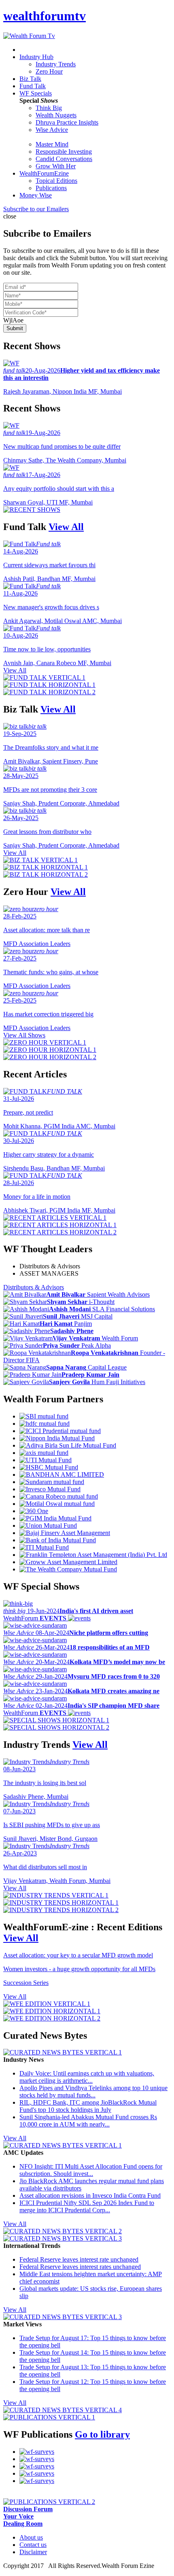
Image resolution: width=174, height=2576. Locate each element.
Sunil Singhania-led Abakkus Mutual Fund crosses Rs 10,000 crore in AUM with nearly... (88, 2121)
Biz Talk (30, 79)
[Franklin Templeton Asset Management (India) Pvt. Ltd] (93, 1555)
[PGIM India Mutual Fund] (55, 1518)
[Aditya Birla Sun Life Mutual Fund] (68, 1445)
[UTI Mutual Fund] (46, 1460)
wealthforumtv (45, 16)
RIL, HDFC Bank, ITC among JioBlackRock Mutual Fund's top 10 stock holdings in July (88, 2106)
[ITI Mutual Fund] (44, 1547)
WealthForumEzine (44, 173)
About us (31, 2537)
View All (66, 527)
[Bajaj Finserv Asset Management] (65, 1533)
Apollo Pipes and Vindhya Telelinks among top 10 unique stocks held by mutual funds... (93, 2092)
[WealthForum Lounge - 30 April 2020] (37, 2473)
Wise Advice (52, 130)
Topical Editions (56, 181)
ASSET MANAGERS (49, 1273)
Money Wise (36, 195)
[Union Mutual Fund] (48, 1525)
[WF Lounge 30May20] (37, 2459)
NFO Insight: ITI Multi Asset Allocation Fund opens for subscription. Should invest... (91, 2170)
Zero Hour (49, 71)
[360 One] (34, 1511)
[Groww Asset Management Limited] (68, 1562)
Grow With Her (56, 166)
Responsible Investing (64, 152)
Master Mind (52, 144)
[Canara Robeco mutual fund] (59, 1496)
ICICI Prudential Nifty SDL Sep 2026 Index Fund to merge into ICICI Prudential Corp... (87, 2206)
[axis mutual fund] (44, 1453)
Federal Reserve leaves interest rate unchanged (79, 2259)
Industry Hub (36, 57)
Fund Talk (33, 86)
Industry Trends (56, 64)
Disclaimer (33, 2552)
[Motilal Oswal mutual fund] (57, 1504)
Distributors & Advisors (50, 1266)
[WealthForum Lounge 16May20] (37, 2466)
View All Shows (24, 1035)
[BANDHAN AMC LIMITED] (62, 1475)
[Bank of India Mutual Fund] (58, 1540)
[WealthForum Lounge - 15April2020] (37, 2481)
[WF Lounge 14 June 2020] (37, 2452)
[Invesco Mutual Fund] (50, 1489)
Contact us (33, 2545)
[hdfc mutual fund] (45, 1424)
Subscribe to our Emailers (36, 209)
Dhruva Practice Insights (67, 122)
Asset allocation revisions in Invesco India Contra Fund (90, 2195)
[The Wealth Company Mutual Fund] (68, 1569)
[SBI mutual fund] (44, 1416)
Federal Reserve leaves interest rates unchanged (80, 2267)
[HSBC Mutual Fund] (49, 1467)
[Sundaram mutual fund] (52, 1482)
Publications (51, 188)
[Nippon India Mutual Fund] (57, 1438)
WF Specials (36, 93)
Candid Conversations (64, 159)
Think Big (49, 108)
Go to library (102, 2434)
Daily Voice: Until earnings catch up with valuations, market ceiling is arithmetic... (87, 2077)
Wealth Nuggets (56, 115)
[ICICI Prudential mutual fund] (60, 1431)
